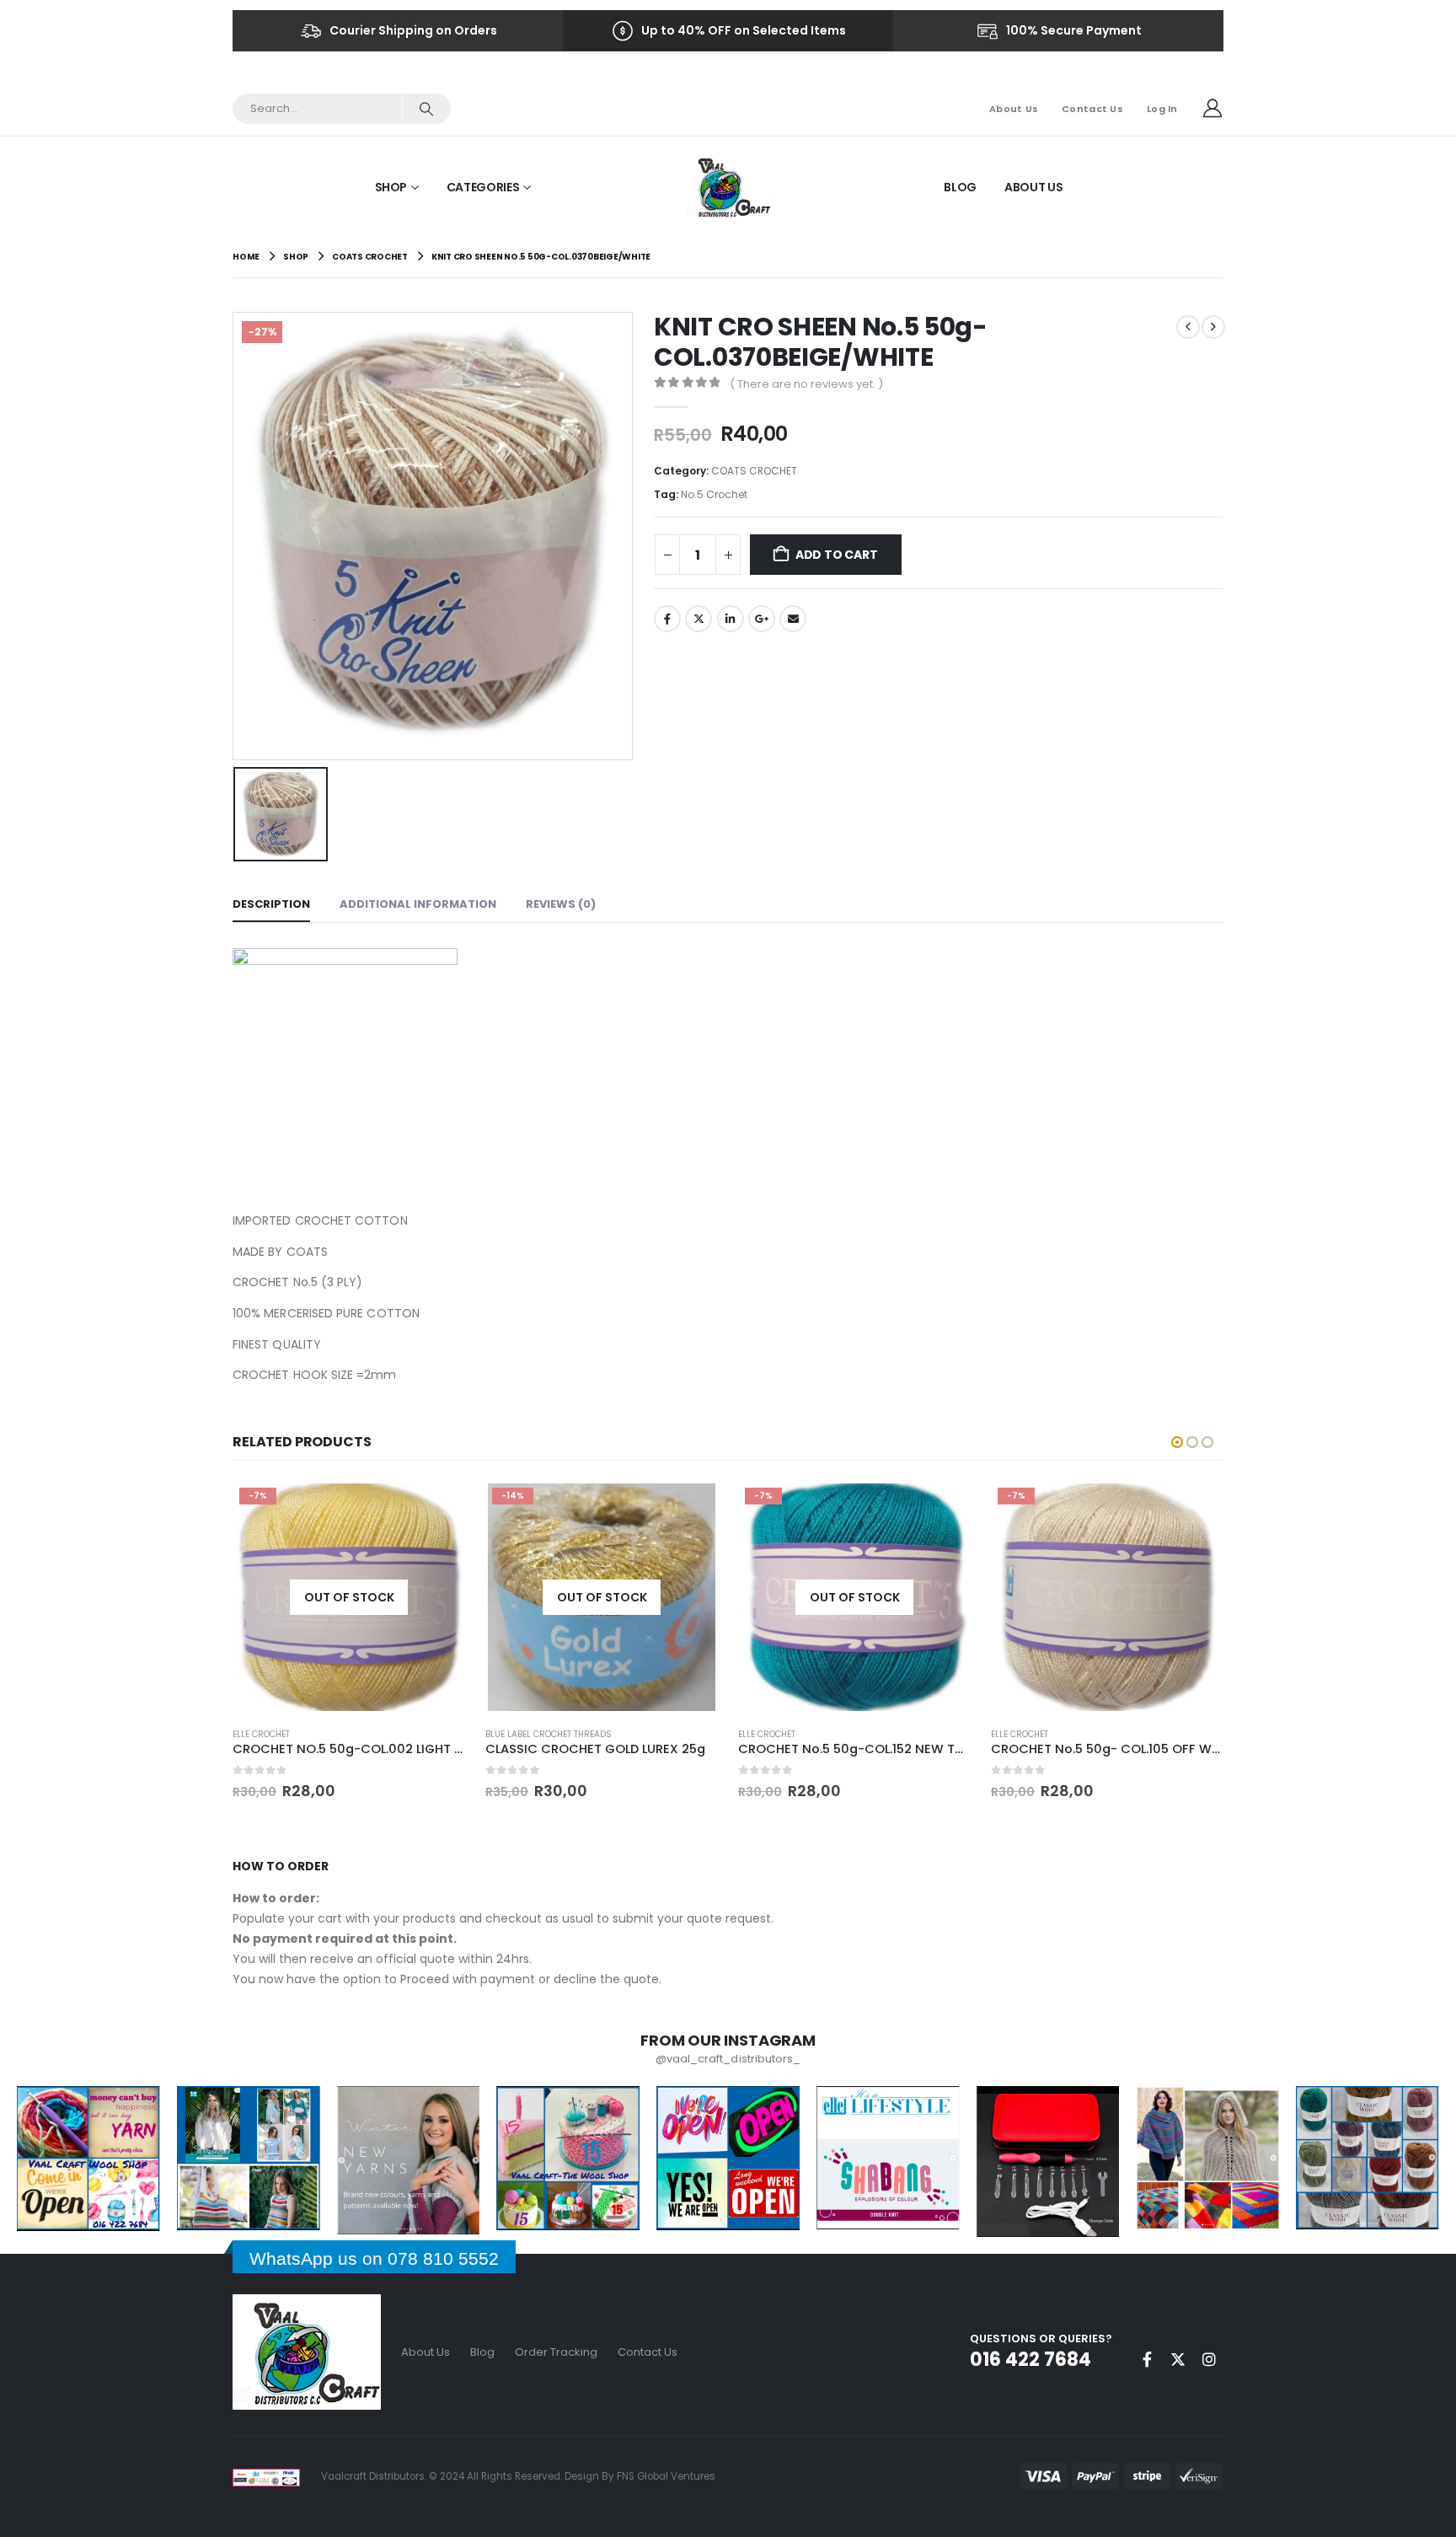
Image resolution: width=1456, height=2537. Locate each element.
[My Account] (1212, 109)
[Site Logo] (728, 187)
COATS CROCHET (754, 471)
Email (793, 619)
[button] (1177, 1442)
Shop (391, 187)
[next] (1213, 327)
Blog (960, 187)
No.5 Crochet (714, 494)
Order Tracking (556, 2352)
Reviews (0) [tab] (561, 904)
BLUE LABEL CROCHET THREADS (298, 1734)
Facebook (667, 619)
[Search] (426, 109)
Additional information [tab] (418, 904)
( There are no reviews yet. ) (806, 384)
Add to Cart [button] (945, 1509)
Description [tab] (271, 904)
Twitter (699, 619)
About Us (1014, 109)
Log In (1162, 109)
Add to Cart (837, 555)
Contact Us (1092, 109)
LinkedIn (731, 619)
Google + (762, 619)
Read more (440, 1502)
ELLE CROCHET (517, 1734)
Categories (483, 187)
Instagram (1209, 2359)
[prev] (1188, 327)
